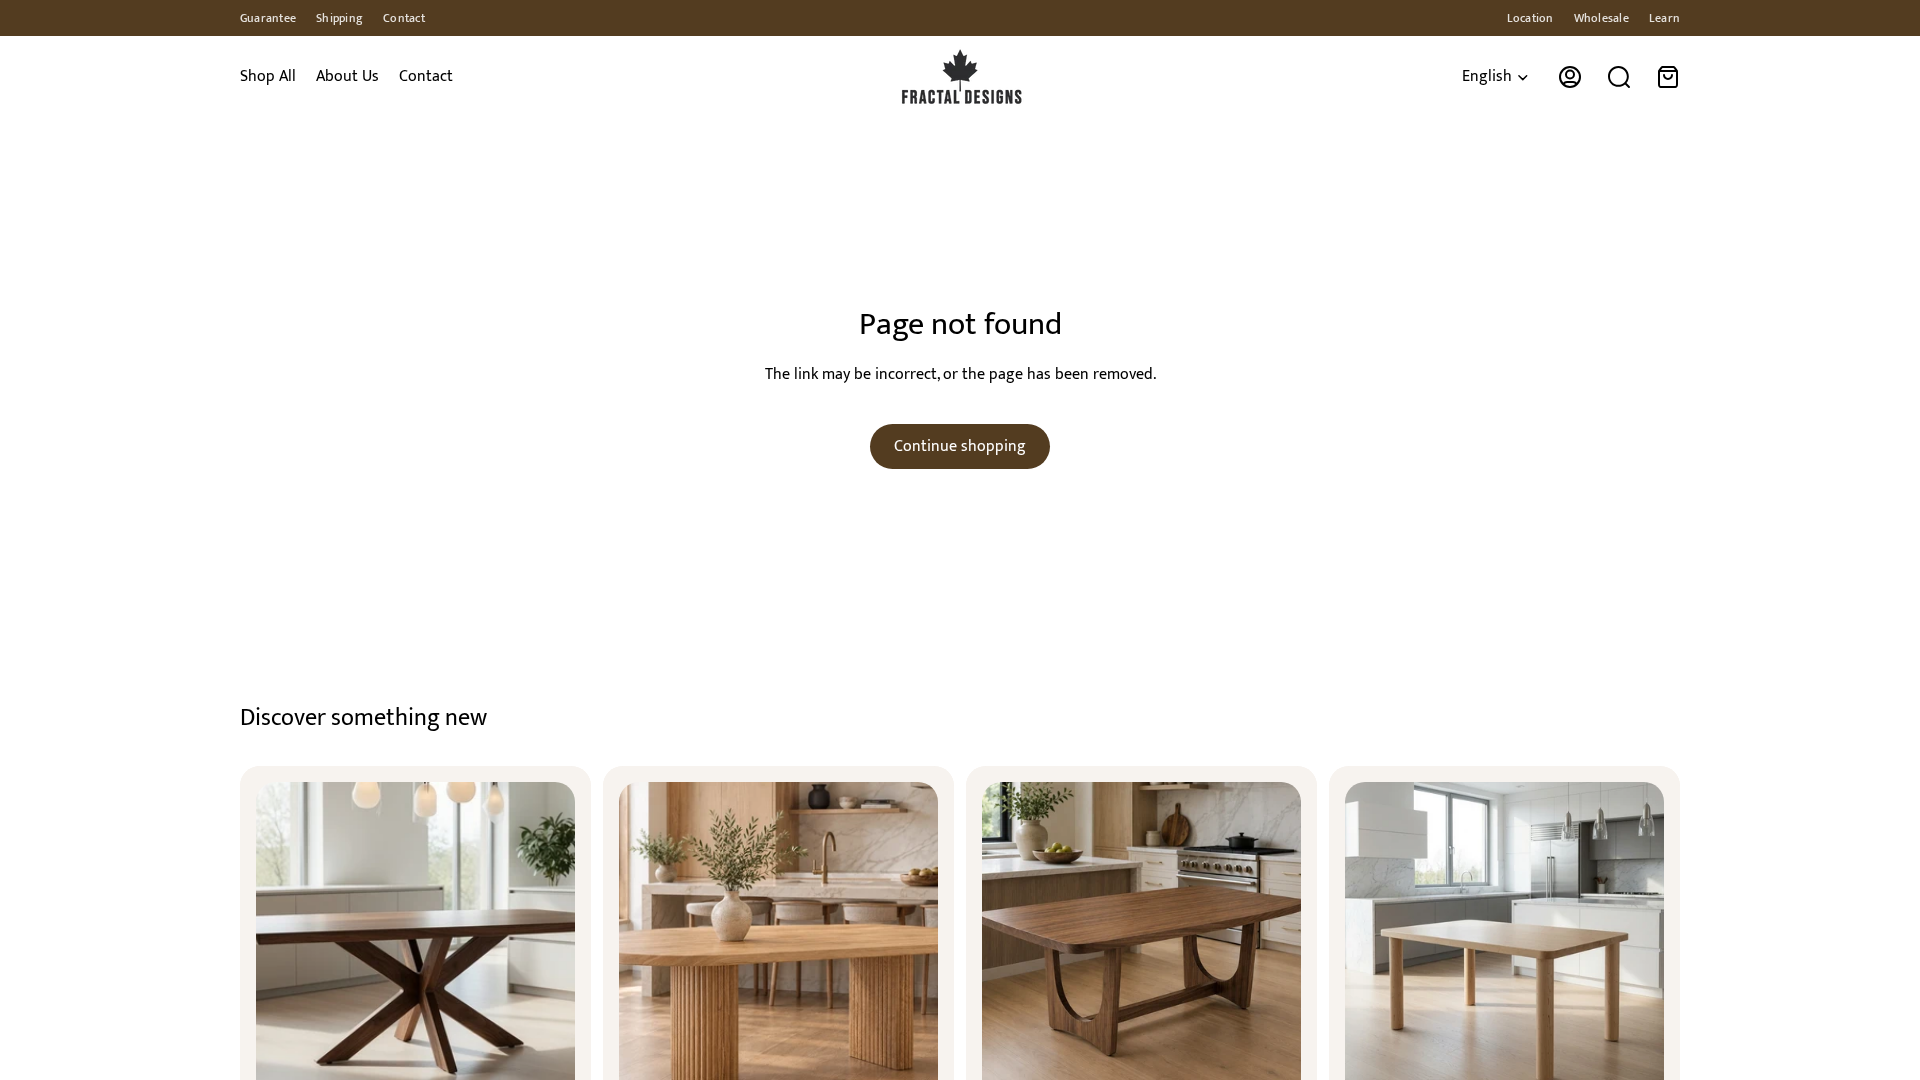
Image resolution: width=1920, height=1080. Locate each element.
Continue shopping (960, 446)
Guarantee (268, 18)
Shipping (339, 18)
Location (1530, 18)
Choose (275, 783)
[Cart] (1668, 77)
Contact (404, 18)
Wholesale (1601, 18)
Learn (1664, 18)
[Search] (1619, 77)
